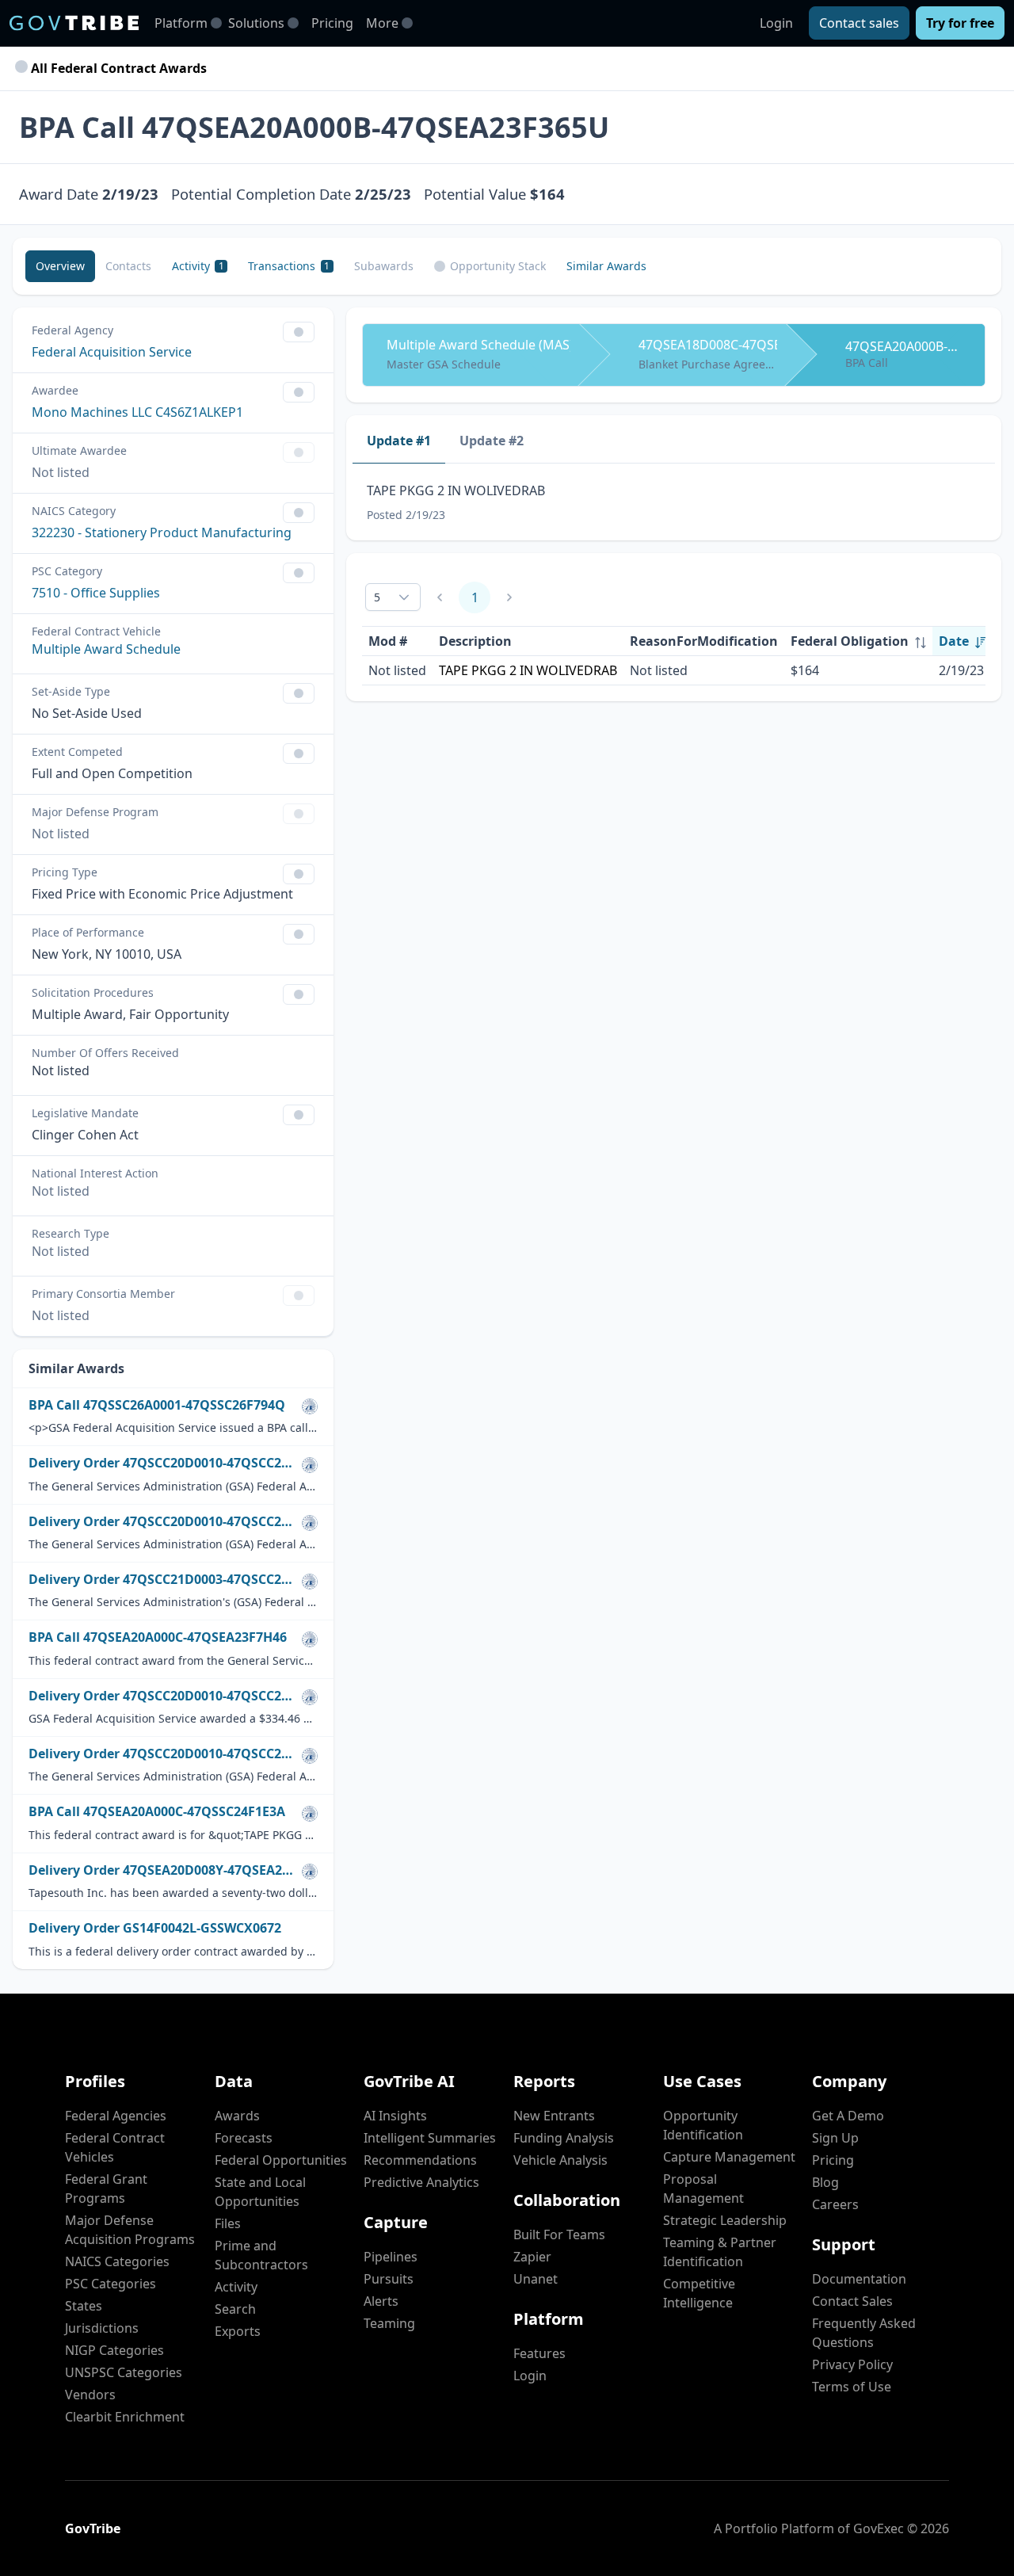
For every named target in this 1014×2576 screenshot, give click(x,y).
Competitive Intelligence (699, 2293)
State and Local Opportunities (260, 2192)
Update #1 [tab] (399, 441)
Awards (237, 2116)
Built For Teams (559, 2234)
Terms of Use (852, 2387)
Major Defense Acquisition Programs (130, 2230)
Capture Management (729, 2157)
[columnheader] (858, 641)
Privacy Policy (852, 2364)
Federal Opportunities (281, 2160)
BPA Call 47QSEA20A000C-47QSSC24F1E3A (157, 1812)
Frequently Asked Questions (864, 2333)
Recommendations (420, 2160)
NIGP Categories (114, 2350)
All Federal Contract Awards (117, 68)
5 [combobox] (377, 597)
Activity (236, 2287)
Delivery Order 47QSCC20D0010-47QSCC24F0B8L (162, 1522)
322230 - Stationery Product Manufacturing (162, 532)
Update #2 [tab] (492, 441)
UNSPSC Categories (124, 2372)
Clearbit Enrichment (125, 2417)
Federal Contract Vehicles (115, 2147)
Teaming (389, 2323)
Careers (835, 2204)
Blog (825, 2182)
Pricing (332, 23)
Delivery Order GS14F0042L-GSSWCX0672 (155, 1928)
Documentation (859, 2279)
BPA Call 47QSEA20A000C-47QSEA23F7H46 (158, 1637)
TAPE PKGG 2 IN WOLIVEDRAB (528, 670)
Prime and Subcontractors (261, 2255)
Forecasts (244, 2138)
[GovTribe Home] (74, 23)
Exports (238, 2331)
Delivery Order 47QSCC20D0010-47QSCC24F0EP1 (162, 1463)
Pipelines (391, 2257)
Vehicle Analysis (560, 2160)
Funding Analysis (564, 2138)
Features (539, 2353)
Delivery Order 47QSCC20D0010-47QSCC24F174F (162, 1754)
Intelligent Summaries (430, 2138)
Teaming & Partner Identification (720, 2252)
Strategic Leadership (725, 2220)
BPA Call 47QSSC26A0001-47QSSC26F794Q (157, 1405)
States (84, 2306)
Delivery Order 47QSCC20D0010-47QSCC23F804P (162, 1696)
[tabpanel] (674, 502)
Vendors (90, 2395)
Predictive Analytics (421, 2182)
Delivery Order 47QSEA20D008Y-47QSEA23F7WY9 (162, 1870)
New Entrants (554, 2116)
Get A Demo (848, 2116)
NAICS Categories (117, 2261)
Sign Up (835, 2138)
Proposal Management (703, 2189)
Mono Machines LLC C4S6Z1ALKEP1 (137, 412)
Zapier (532, 2257)
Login (776, 23)
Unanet (536, 2279)
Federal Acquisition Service (112, 352)
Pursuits (389, 2279)
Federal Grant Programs (106, 2189)
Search (235, 2309)
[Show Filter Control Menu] (299, 332)
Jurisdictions (102, 2328)
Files (228, 2223)
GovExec (879, 2528)
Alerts (381, 2301)
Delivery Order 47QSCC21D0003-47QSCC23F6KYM (162, 1580)
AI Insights (395, 2116)
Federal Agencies (116, 2116)
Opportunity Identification (703, 2125)
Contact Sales (852, 2301)
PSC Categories (111, 2284)
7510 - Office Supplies (96, 593)
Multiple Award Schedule (106, 649)
